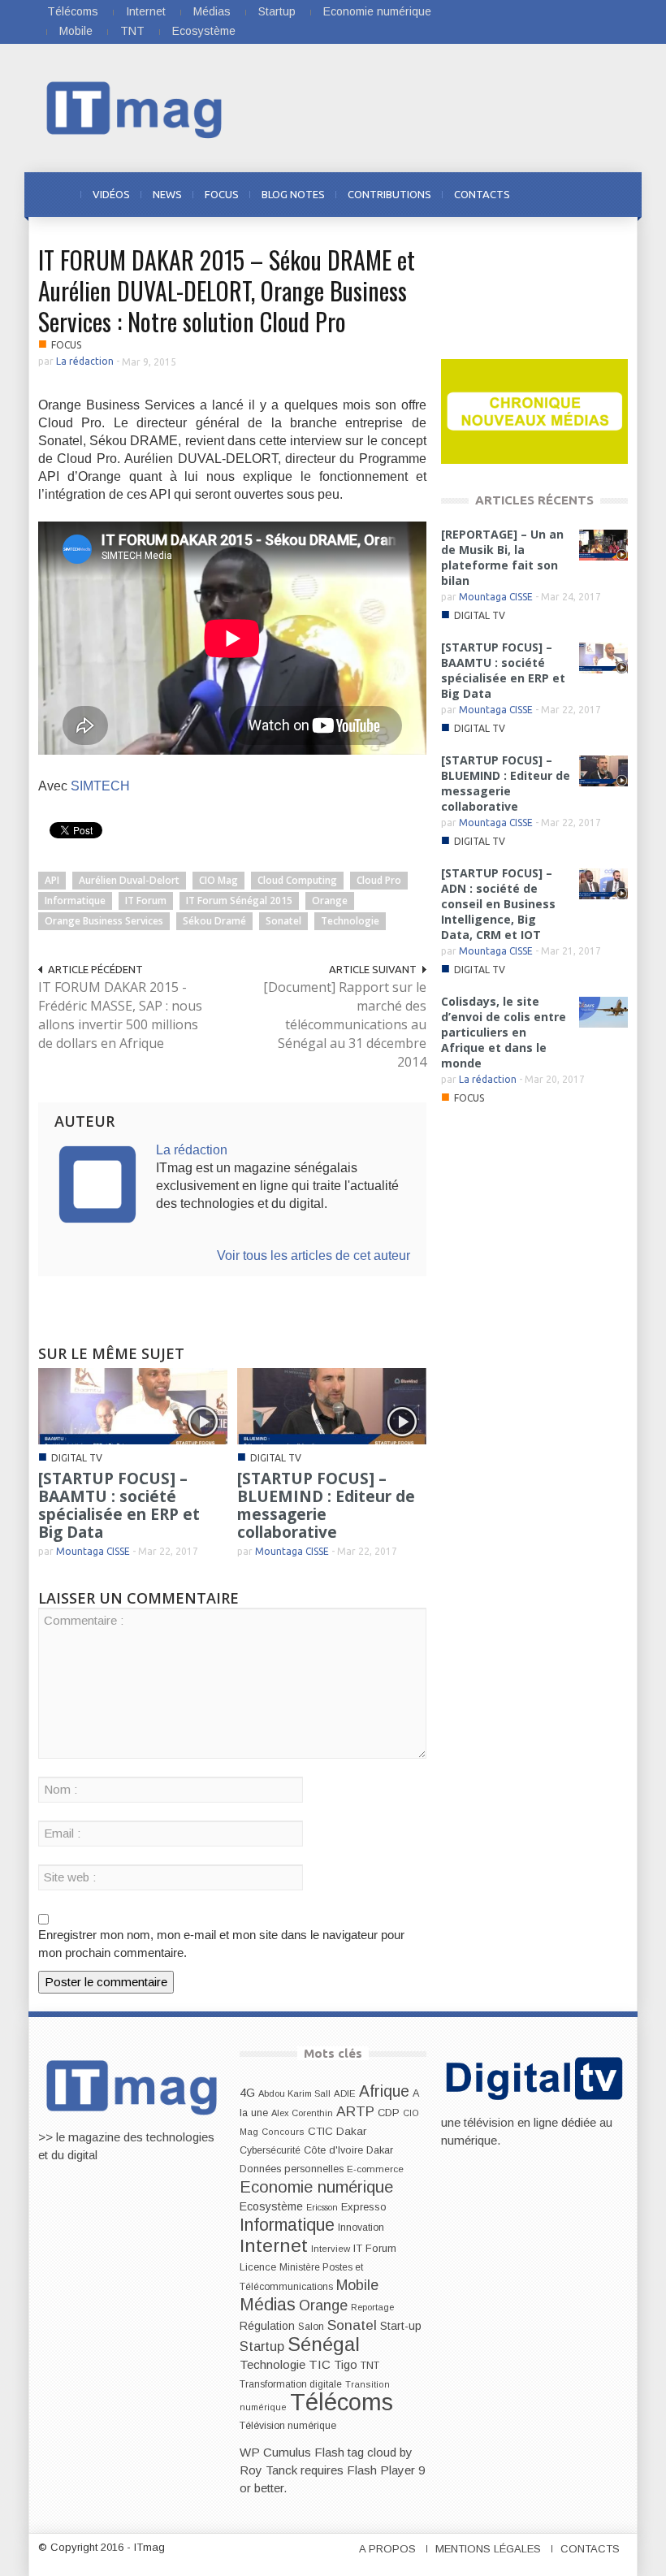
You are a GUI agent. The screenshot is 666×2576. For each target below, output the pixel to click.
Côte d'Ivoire (333, 2150)
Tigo (346, 2365)
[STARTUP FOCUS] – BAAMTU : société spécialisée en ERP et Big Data (119, 1505)
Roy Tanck (268, 2470)
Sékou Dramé (214, 921)
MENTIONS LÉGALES (488, 2549)
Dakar (380, 2150)
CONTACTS (482, 194)
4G (247, 2093)
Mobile (76, 31)
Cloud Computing (297, 880)
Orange (330, 901)
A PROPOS (387, 2549)
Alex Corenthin (302, 2113)
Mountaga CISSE (93, 1551)
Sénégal (324, 2344)
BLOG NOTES (293, 194)
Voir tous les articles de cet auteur (314, 1256)
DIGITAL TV (77, 1458)
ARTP (355, 2111)
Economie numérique (377, 11)
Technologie (350, 921)
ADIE (345, 2093)
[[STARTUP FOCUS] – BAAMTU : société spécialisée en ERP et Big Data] (133, 1405)
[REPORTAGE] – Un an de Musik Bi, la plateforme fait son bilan (502, 557)
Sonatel (283, 921)
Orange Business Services (104, 921)
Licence (258, 2267)
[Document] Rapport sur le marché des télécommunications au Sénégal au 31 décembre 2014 (345, 1024)
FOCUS (222, 194)
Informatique (75, 901)
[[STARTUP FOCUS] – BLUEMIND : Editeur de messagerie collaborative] (332, 1405)
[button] (612, 193)
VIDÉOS (111, 194)
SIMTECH (100, 786)
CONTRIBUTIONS (389, 194)
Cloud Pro (379, 880)
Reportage (372, 2307)
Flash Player (381, 2470)
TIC (320, 2364)
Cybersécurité (270, 2150)
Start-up (401, 2326)
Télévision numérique (288, 2426)
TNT (132, 31)
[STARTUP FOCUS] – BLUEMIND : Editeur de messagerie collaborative (326, 1505)
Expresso (364, 2207)
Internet (146, 11)
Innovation (361, 2227)
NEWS (167, 194)
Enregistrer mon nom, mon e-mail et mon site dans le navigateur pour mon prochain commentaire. (221, 1944)
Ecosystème (204, 31)
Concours (283, 2132)
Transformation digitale (291, 2384)
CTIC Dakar (337, 2131)
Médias (212, 11)
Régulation (267, 2326)
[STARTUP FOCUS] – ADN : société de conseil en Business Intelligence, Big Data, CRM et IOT (498, 904)
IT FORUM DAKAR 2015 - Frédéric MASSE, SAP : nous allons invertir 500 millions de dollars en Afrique (120, 1015)
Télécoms (73, 11)
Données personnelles (292, 2169)
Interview (331, 2249)
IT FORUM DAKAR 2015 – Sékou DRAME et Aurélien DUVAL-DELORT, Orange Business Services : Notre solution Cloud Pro (227, 290)
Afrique (384, 2091)
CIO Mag (218, 880)
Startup (277, 11)
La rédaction (85, 361)
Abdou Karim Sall (294, 2093)
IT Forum (146, 901)
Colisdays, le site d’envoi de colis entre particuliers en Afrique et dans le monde (504, 1032)
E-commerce (375, 2169)
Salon (311, 2327)
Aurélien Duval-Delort (129, 880)
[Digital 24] (534, 411)
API (52, 880)
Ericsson (322, 2207)
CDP (389, 2113)
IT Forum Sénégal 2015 (239, 901)
